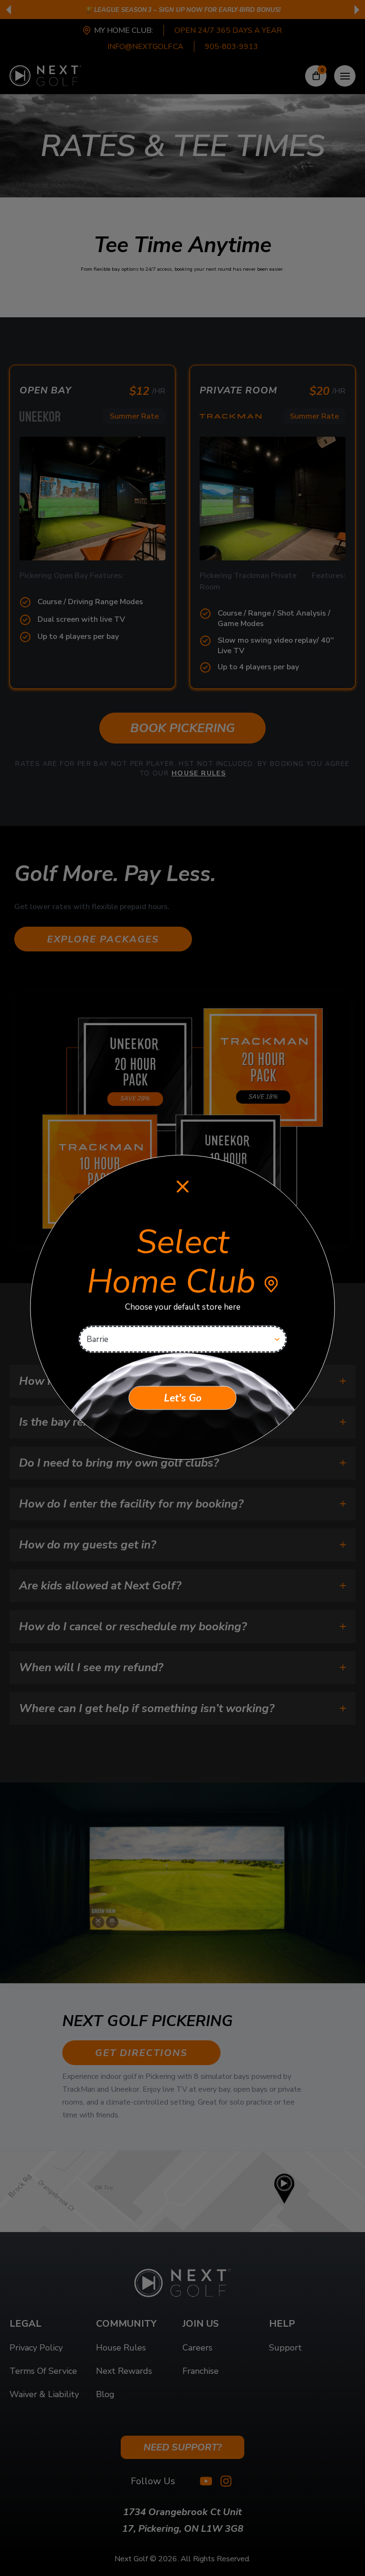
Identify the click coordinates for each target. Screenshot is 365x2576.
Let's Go (183, 1398)
